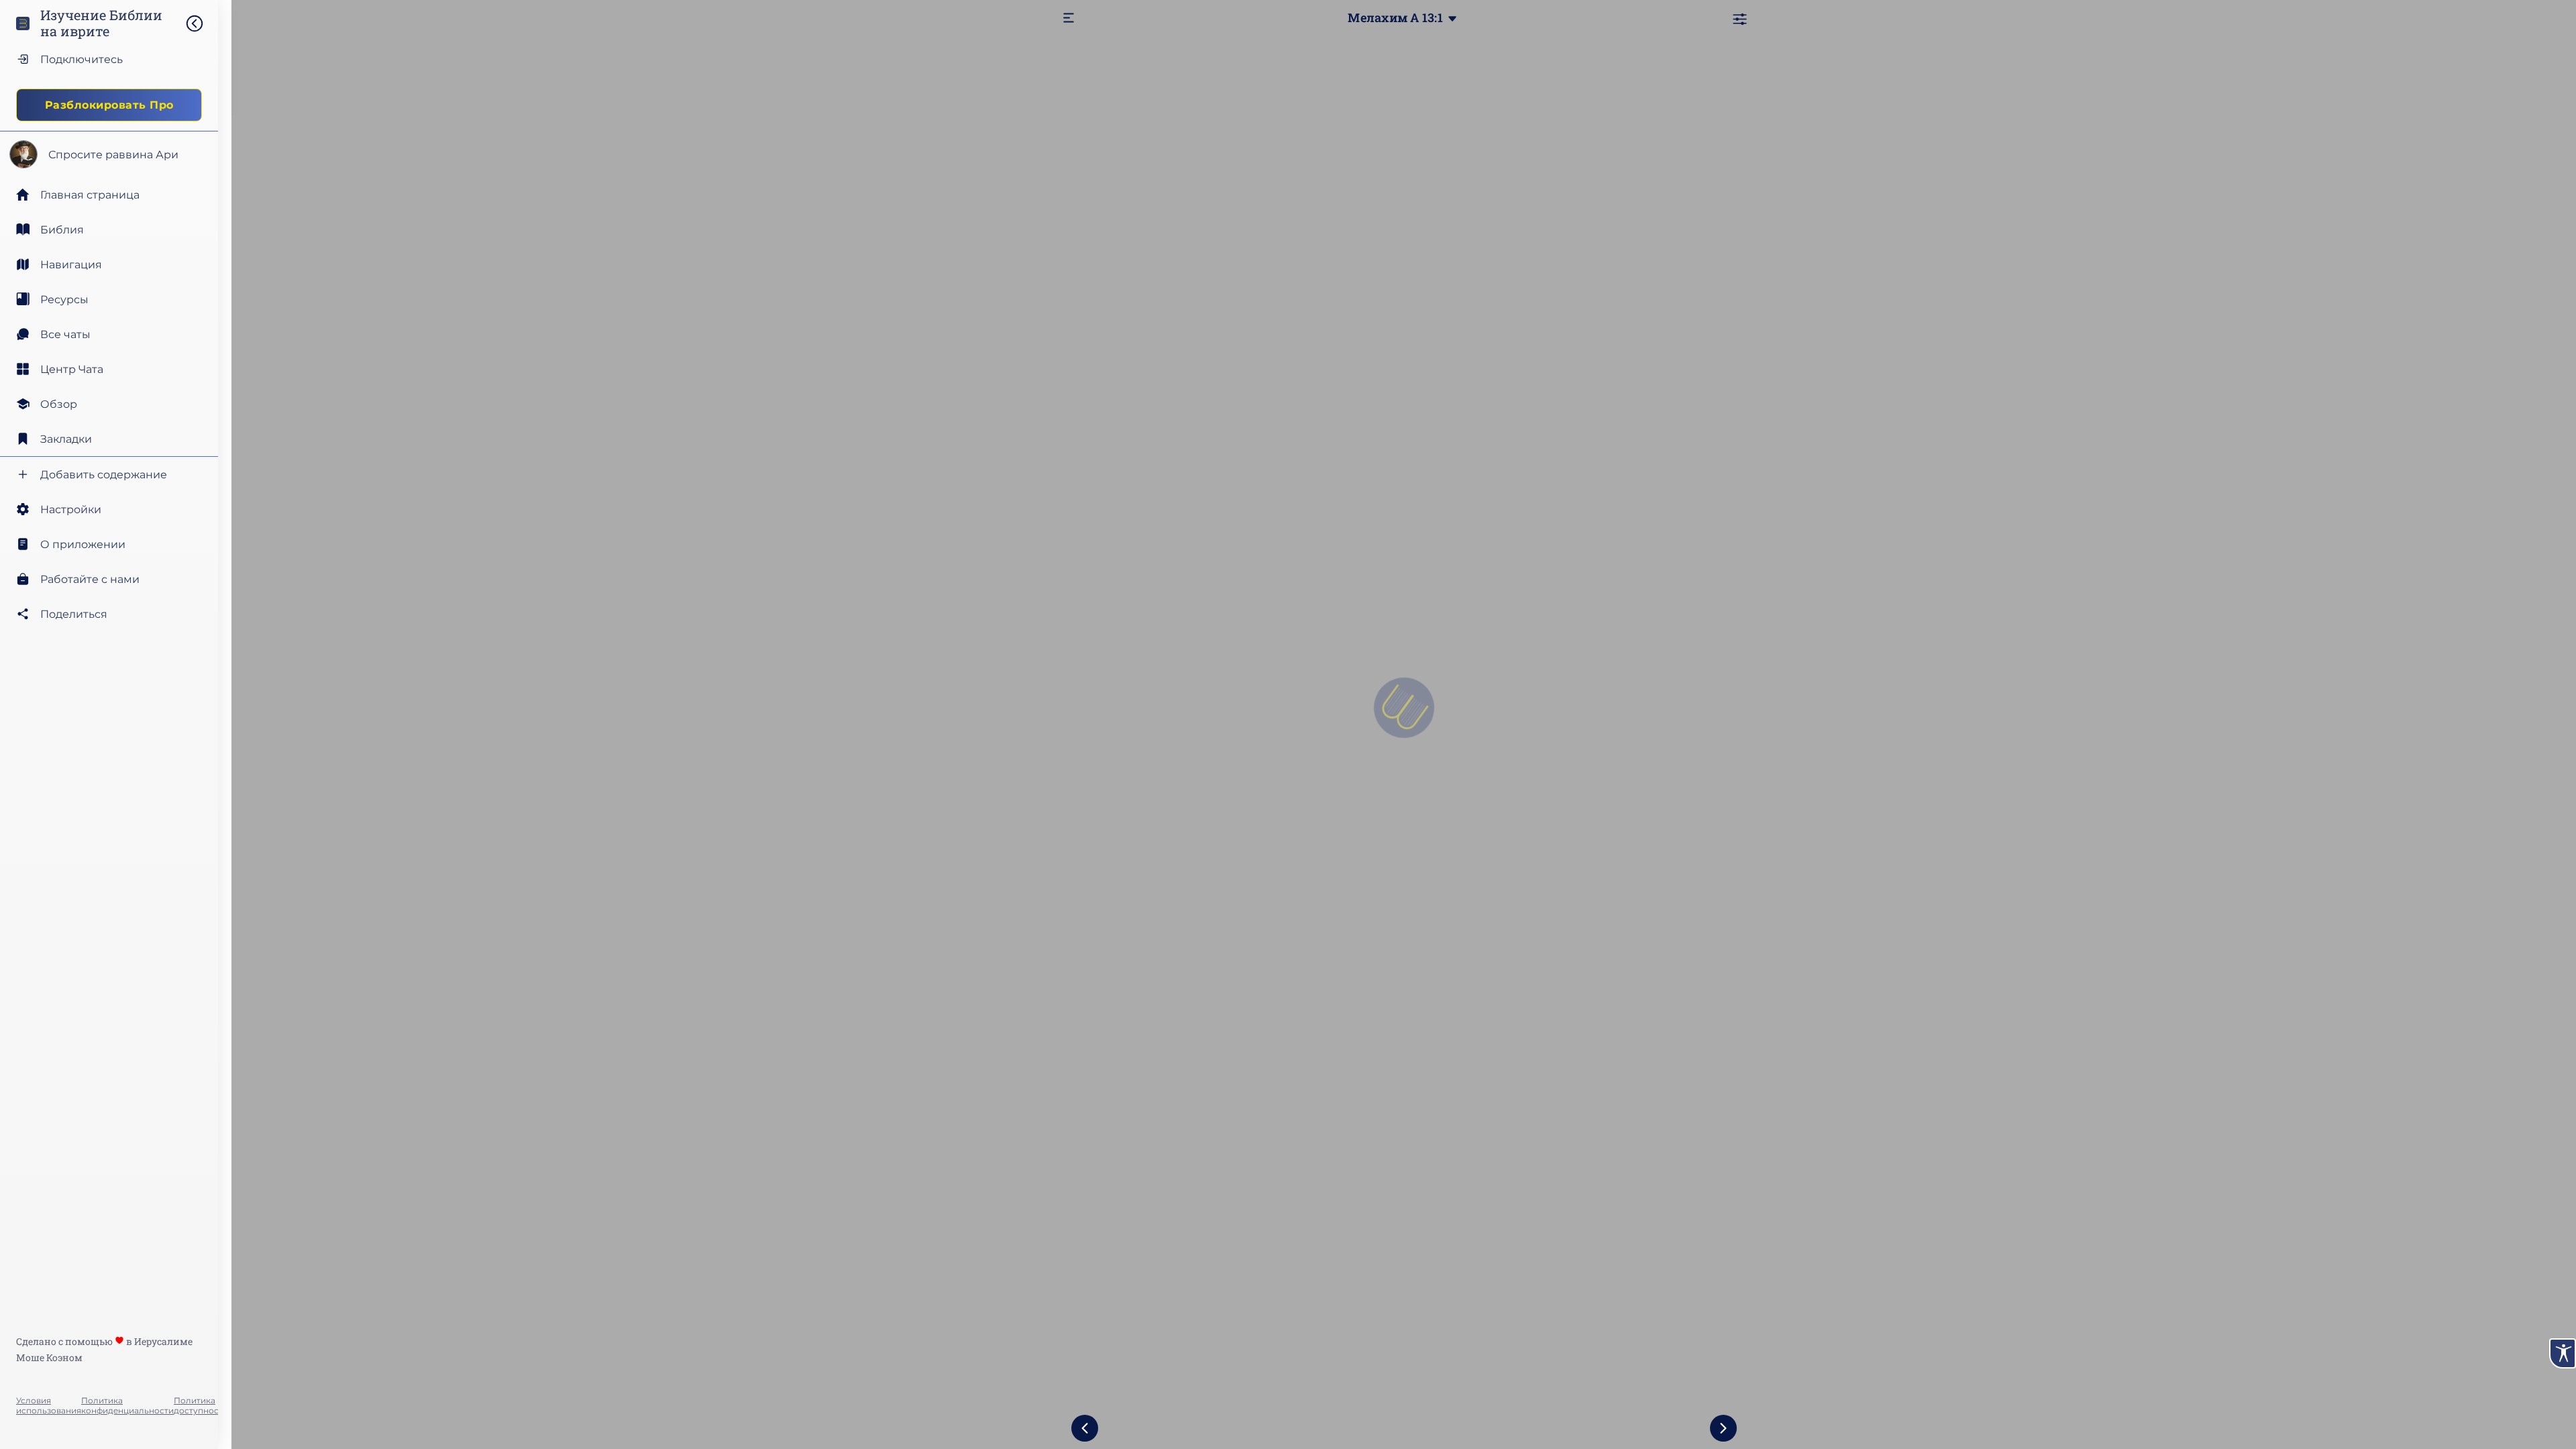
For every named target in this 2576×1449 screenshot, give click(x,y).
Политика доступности (201, 1405)
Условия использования (49, 1405)
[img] (201, 23)
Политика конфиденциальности (127, 1405)
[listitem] (109, 229)
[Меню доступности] (2563, 1353)
